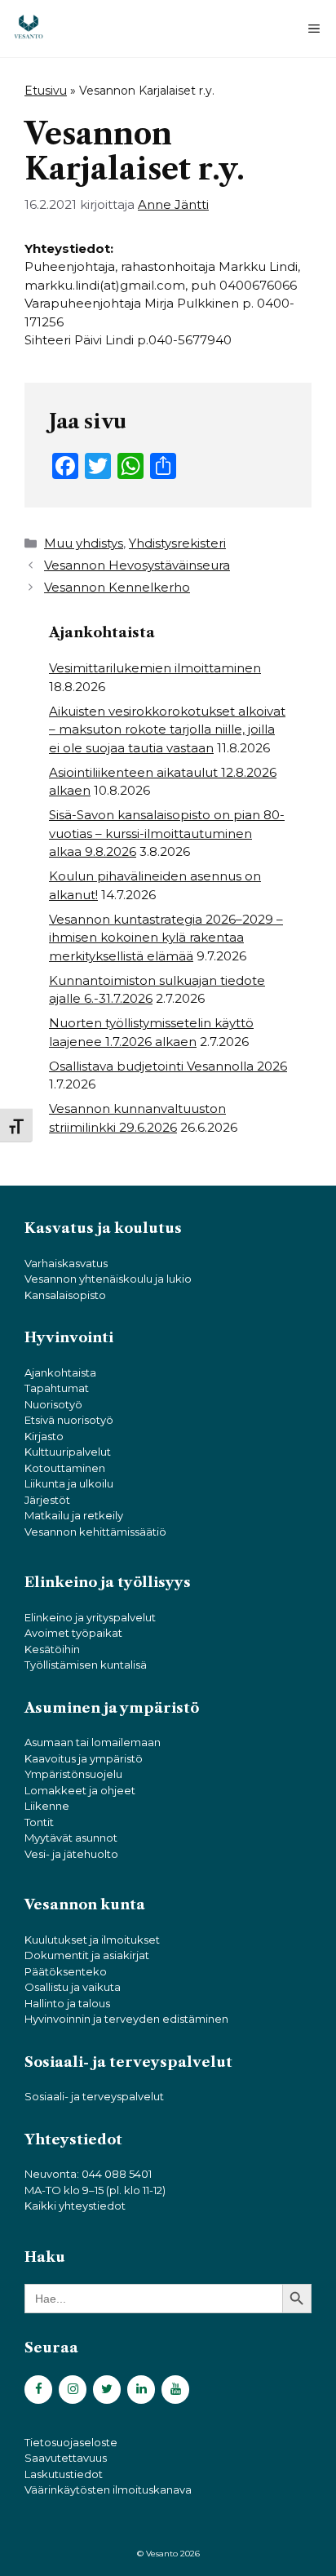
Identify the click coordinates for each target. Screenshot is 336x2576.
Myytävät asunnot (71, 1838)
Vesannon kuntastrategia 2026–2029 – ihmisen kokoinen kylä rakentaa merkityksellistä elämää (166, 938)
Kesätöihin (52, 1649)
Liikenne (47, 1806)
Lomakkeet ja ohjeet (80, 1790)
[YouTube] (175, 2390)
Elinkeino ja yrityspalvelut (90, 1617)
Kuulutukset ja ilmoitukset (92, 1940)
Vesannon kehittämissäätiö (95, 1532)
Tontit (39, 1822)
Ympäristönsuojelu (73, 1774)
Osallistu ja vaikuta (73, 1987)
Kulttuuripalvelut (68, 1452)
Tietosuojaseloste (71, 2442)
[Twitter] (107, 2390)
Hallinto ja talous (67, 2003)
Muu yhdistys (84, 543)
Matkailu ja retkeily (74, 1515)
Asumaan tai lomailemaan (93, 1742)
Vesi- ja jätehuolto (71, 1854)
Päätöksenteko (66, 1971)
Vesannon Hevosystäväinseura (137, 565)
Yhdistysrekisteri (177, 543)
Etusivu (46, 91)
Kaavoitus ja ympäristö (84, 1758)
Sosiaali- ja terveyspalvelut (94, 2096)
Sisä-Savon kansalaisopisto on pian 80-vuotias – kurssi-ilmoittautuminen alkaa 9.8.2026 (167, 833)
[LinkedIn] (141, 2390)
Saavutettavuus (66, 2458)
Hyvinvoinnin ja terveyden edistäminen (126, 2019)
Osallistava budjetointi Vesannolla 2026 (168, 1066)
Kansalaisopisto (65, 1295)
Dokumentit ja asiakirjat (87, 1955)
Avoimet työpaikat (73, 1633)
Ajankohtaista (60, 1372)
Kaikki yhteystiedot (75, 2206)
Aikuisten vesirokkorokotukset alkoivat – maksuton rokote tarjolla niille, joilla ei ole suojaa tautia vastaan (167, 729)
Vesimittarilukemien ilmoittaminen (155, 668)
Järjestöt (47, 1500)
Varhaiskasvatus (66, 1263)
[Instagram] (73, 2390)
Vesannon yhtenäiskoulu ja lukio (108, 1279)
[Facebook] (38, 2390)
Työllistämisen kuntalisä (86, 1665)
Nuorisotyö (53, 1404)
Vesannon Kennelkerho (117, 587)
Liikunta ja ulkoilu (69, 1483)
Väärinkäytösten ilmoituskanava (108, 2490)
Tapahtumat (57, 1388)
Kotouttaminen (65, 1468)
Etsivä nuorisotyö (69, 1420)
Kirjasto (44, 1436)
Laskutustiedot (64, 2474)
